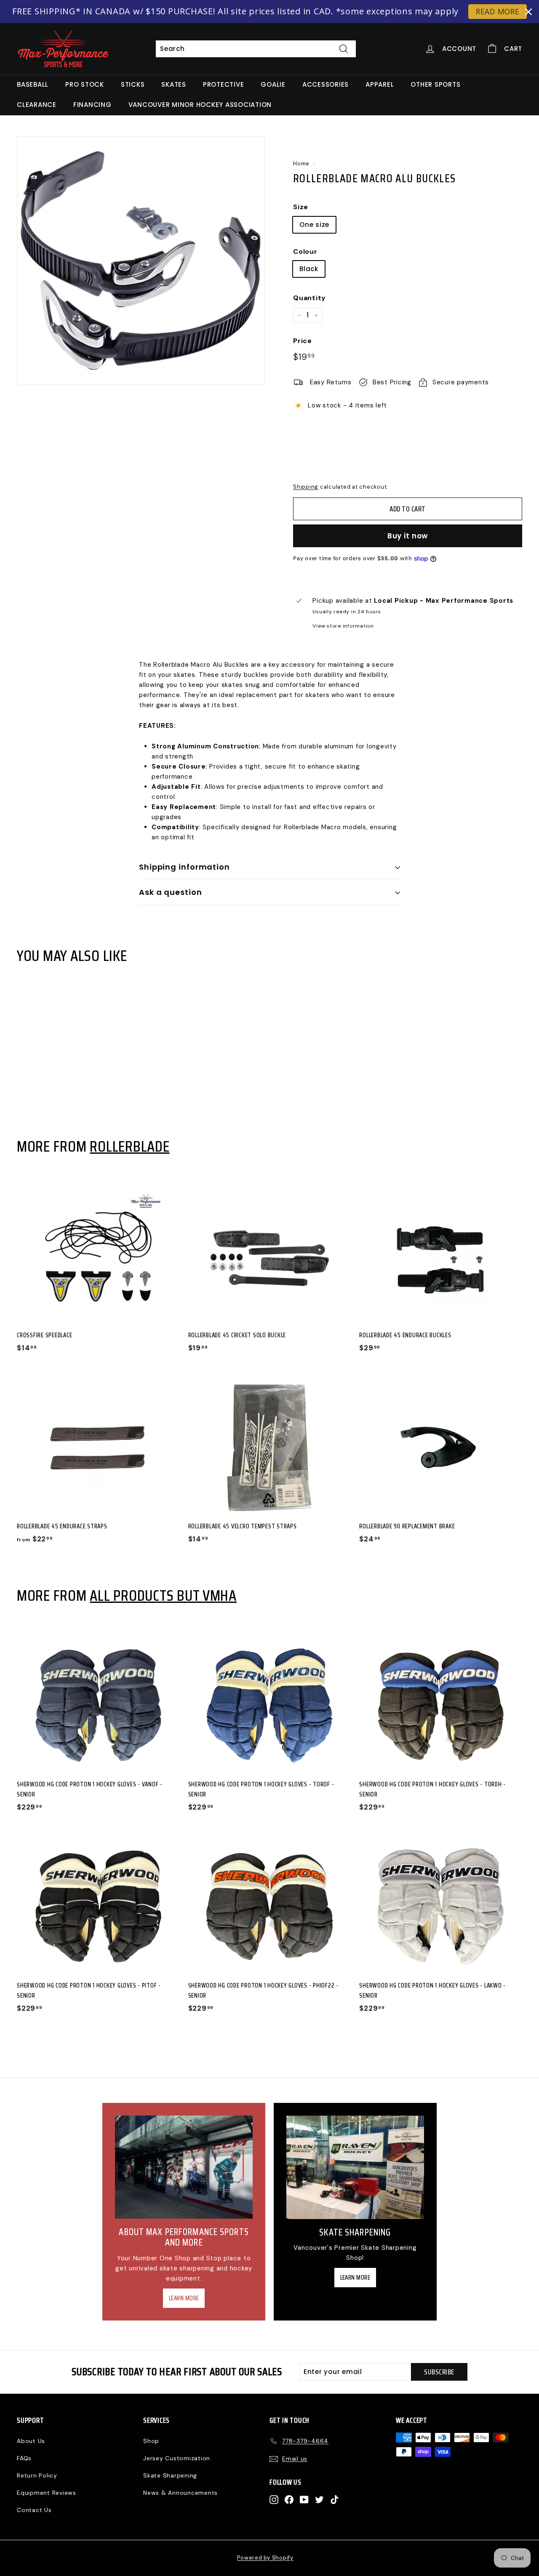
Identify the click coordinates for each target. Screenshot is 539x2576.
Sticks (133, 84)
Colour (305, 251)
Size (301, 207)
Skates (174, 84)
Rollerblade (129, 1146)
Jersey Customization (177, 2458)
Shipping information (184, 867)
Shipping (306, 487)
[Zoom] (141, 260)
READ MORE (498, 11)
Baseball (33, 84)
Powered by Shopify (265, 2558)
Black (309, 269)
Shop (151, 2441)
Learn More (184, 2298)
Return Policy (37, 2475)
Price (303, 341)
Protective (224, 84)
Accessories (326, 84)
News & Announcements (180, 2493)
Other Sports (435, 84)
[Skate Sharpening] (355, 2167)
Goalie (273, 84)
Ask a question (171, 892)
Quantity (310, 298)
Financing (92, 105)
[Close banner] (528, 12)
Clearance (37, 105)
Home (301, 164)
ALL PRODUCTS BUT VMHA (163, 1595)
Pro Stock (85, 84)
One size (314, 225)
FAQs (24, 2458)
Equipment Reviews (47, 2493)
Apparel (380, 84)
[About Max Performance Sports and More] (184, 2167)
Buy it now (408, 536)
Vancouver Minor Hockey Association (200, 105)
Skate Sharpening (170, 2475)
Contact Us (34, 2510)
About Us (31, 2441)
